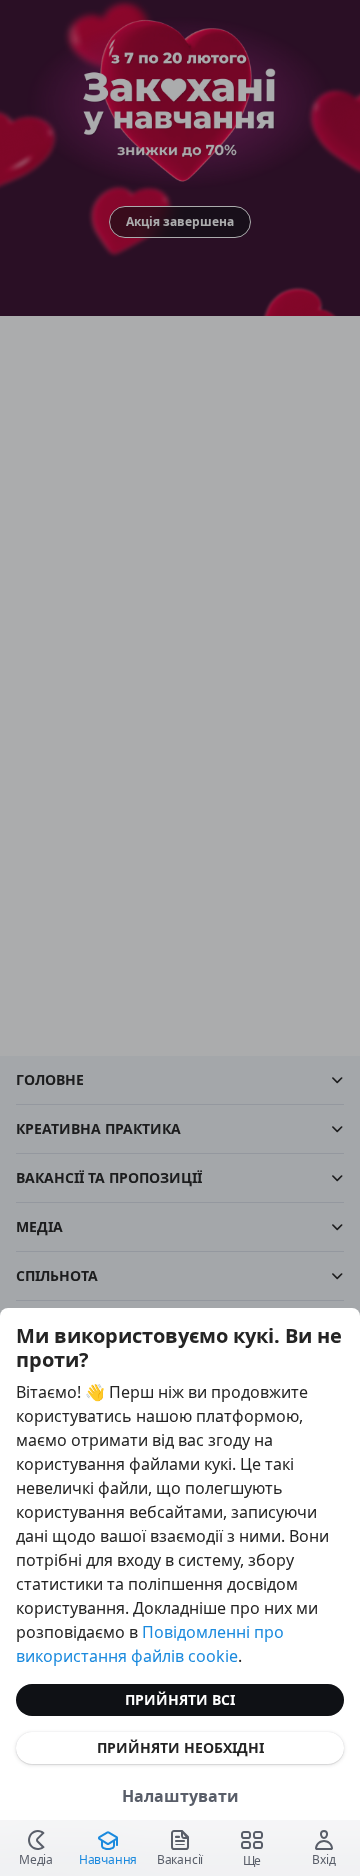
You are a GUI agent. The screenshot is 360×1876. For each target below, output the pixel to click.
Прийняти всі (180, 1699)
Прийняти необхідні (180, 1747)
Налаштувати (180, 1796)
